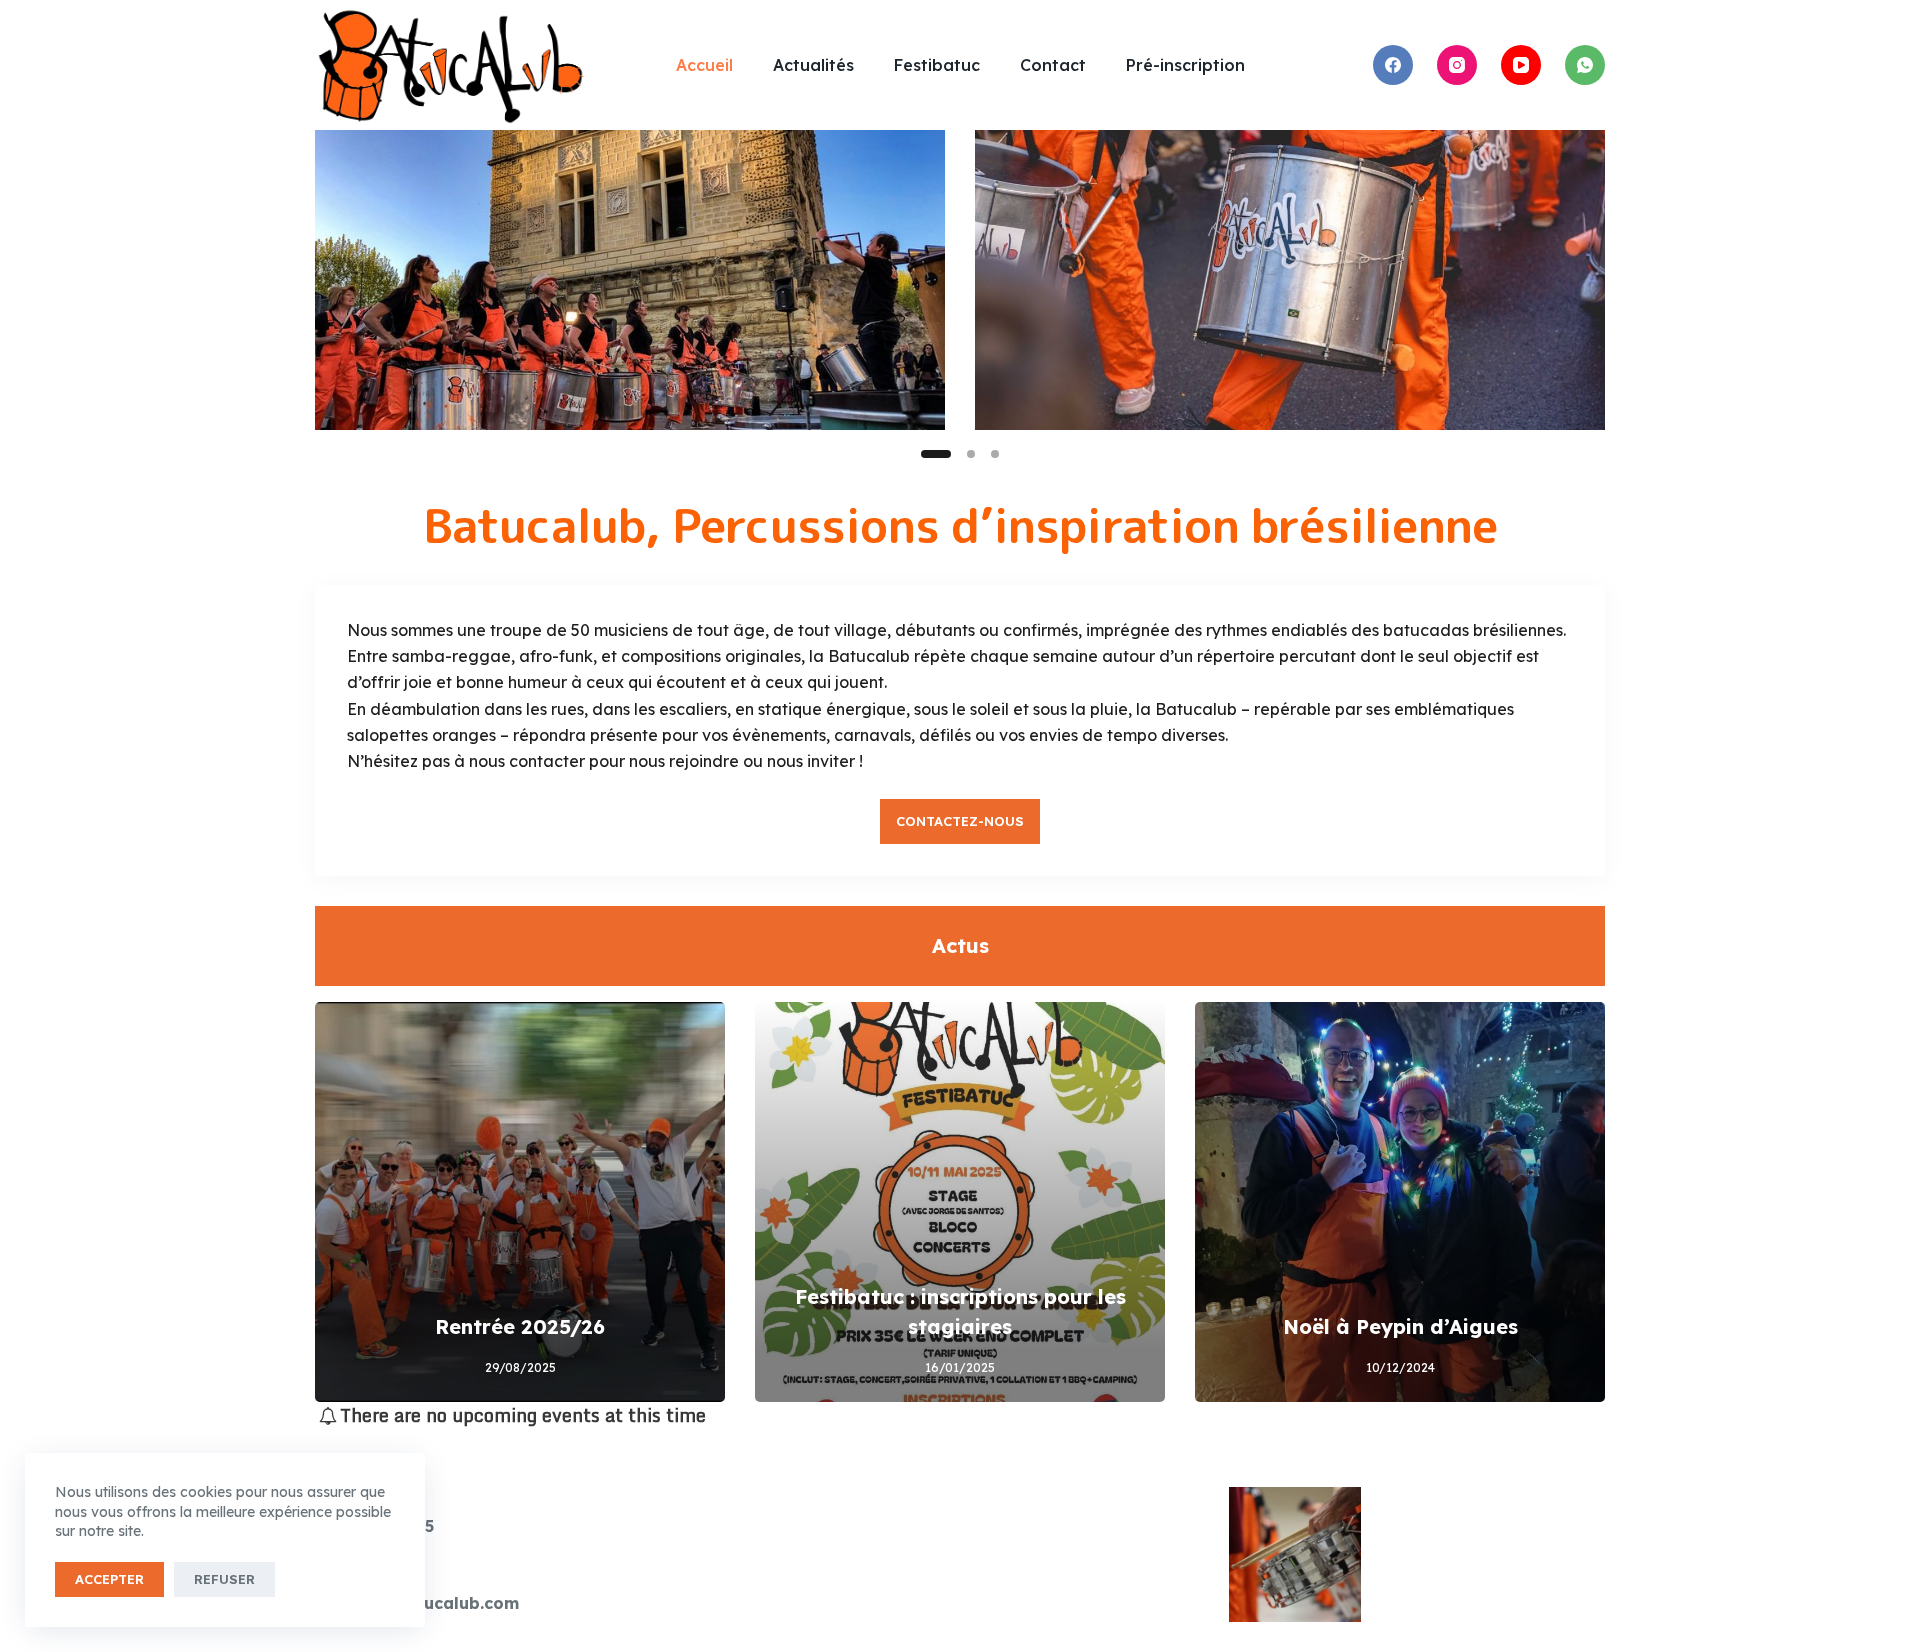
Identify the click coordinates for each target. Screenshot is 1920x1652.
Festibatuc (937, 65)
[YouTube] (1521, 65)
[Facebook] (1393, 65)
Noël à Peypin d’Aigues (1400, 1326)
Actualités (813, 65)
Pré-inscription (1185, 65)
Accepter (109, 1579)
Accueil (704, 65)
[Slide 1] (936, 454)
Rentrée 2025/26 (520, 1326)
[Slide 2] (971, 454)
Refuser (224, 1579)
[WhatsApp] (1585, 65)
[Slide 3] (995, 454)
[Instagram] (1457, 65)
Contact (1053, 65)
